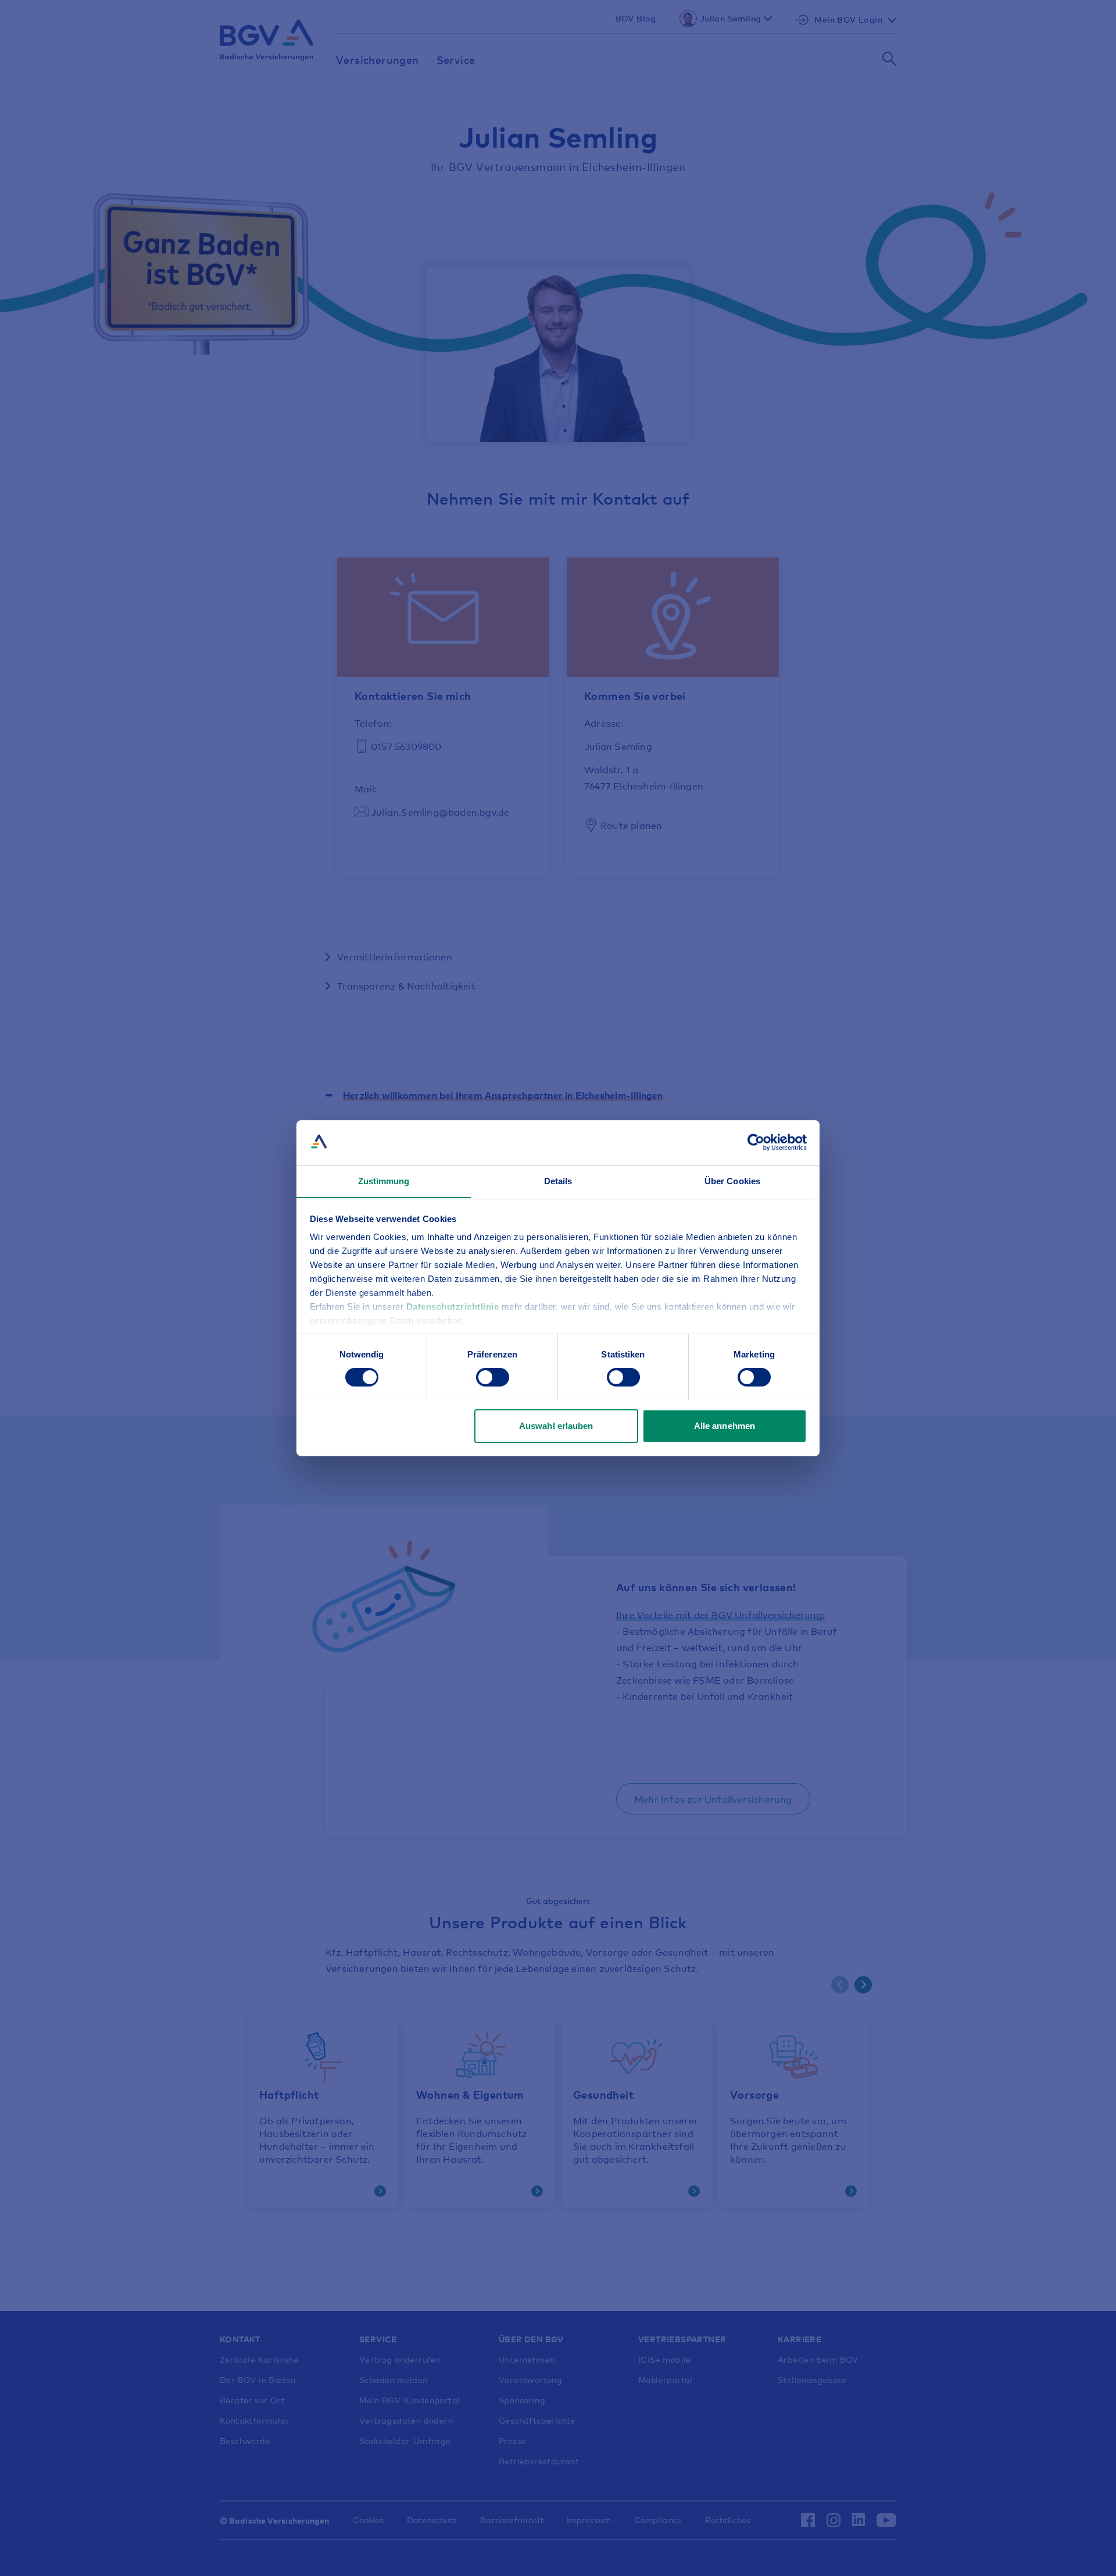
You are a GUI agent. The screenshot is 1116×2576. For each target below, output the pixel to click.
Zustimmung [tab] (384, 1180)
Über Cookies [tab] (732, 1180)
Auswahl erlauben (556, 1425)
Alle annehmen (725, 1425)
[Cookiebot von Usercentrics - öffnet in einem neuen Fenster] (756, 1142)
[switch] (493, 1377)
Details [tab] (558, 1180)
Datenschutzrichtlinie (454, 1307)
